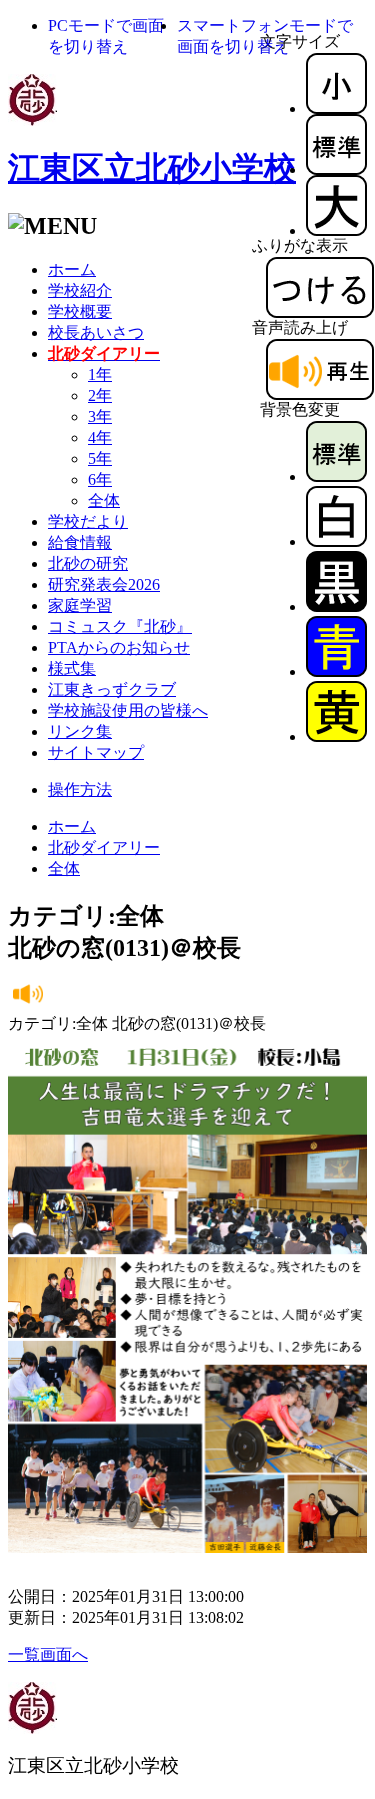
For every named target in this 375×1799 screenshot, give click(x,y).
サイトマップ (96, 752)
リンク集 (80, 731)
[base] (336, 476)
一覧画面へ (48, 1654)
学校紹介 (80, 290)
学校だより (88, 521)
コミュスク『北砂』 (120, 626)
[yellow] (336, 736)
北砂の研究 (88, 563)
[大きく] (336, 230)
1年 (100, 374)
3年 (100, 416)
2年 (100, 395)
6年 (100, 479)
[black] (336, 606)
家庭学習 (80, 605)
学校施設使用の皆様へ (128, 710)
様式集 (72, 668)
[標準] (336, 169)
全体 (104, 500)
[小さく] (336, 108)
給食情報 (80, 542)
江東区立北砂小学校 (152, 168)
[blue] (336, 671)
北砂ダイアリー (104, 847)
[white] (336, 541)
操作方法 (80, 789)
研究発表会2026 (104, 584)
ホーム (72, 269)
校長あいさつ (96, 332)
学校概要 (80, 311)
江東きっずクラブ (112, 689)
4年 (100, 437)
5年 (100, 458)
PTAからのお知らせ (119, 647)
